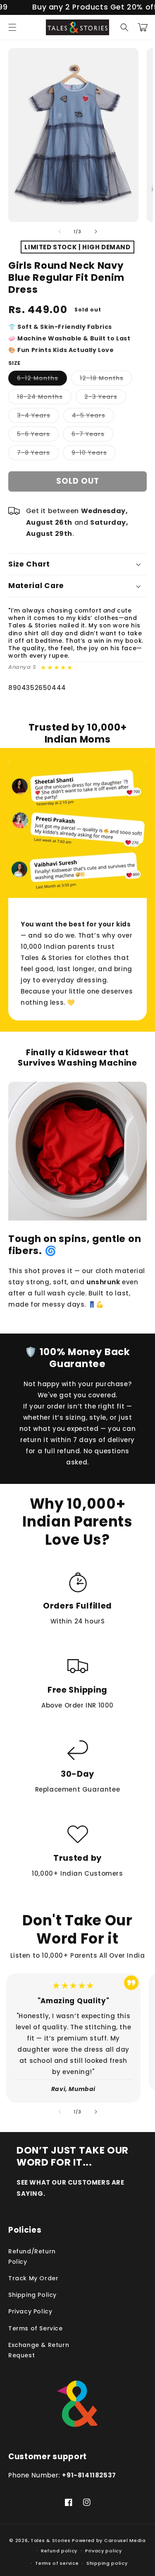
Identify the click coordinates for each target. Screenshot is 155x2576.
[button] (12, 27)
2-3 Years (105, 398)
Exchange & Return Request (39, 2350)
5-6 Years (38, 435)
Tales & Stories (51, 2540)
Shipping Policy (32, 2295)
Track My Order (33, 2278)
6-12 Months (42, 380)
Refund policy (59, 2551)
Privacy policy (104, 2551)
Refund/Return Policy (32, 2256)
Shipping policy (107, 2563)
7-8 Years (38, 454)
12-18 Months (106, 380)
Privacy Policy (30, 2311)
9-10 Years (94, 454)
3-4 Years (38, 417)
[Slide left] (60, 232)
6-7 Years (92, 435)
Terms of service (57, 2563)
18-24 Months (44, 398)
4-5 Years (93, 417)
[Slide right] (96, 232)
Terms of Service (36, 2328)
